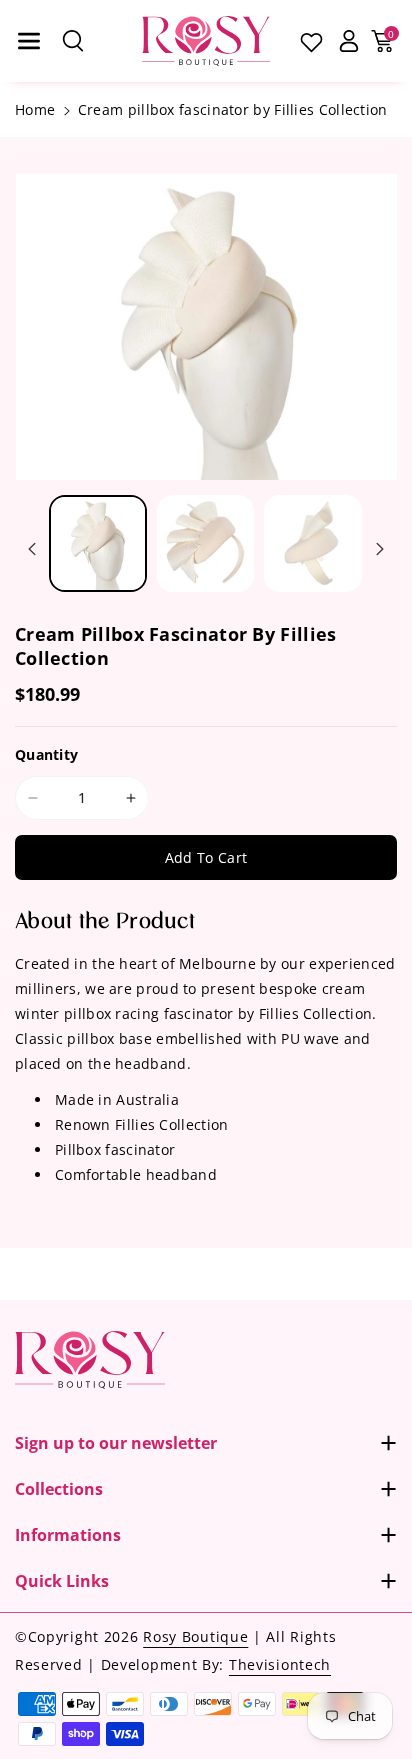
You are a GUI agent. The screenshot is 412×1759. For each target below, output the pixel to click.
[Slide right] (380, 549)
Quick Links (62, 1581)
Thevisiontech (280, 1664)
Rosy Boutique (195, 1636)
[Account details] (348, 41)
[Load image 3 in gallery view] (313, 544)
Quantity (46, 754)
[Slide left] (32, 549)
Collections (59, 1489)
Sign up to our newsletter (116, 1443)
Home (35, 109)
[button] (29, 41)
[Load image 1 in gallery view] (98, 544)
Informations (68, 1535)
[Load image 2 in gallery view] (206, 544)
